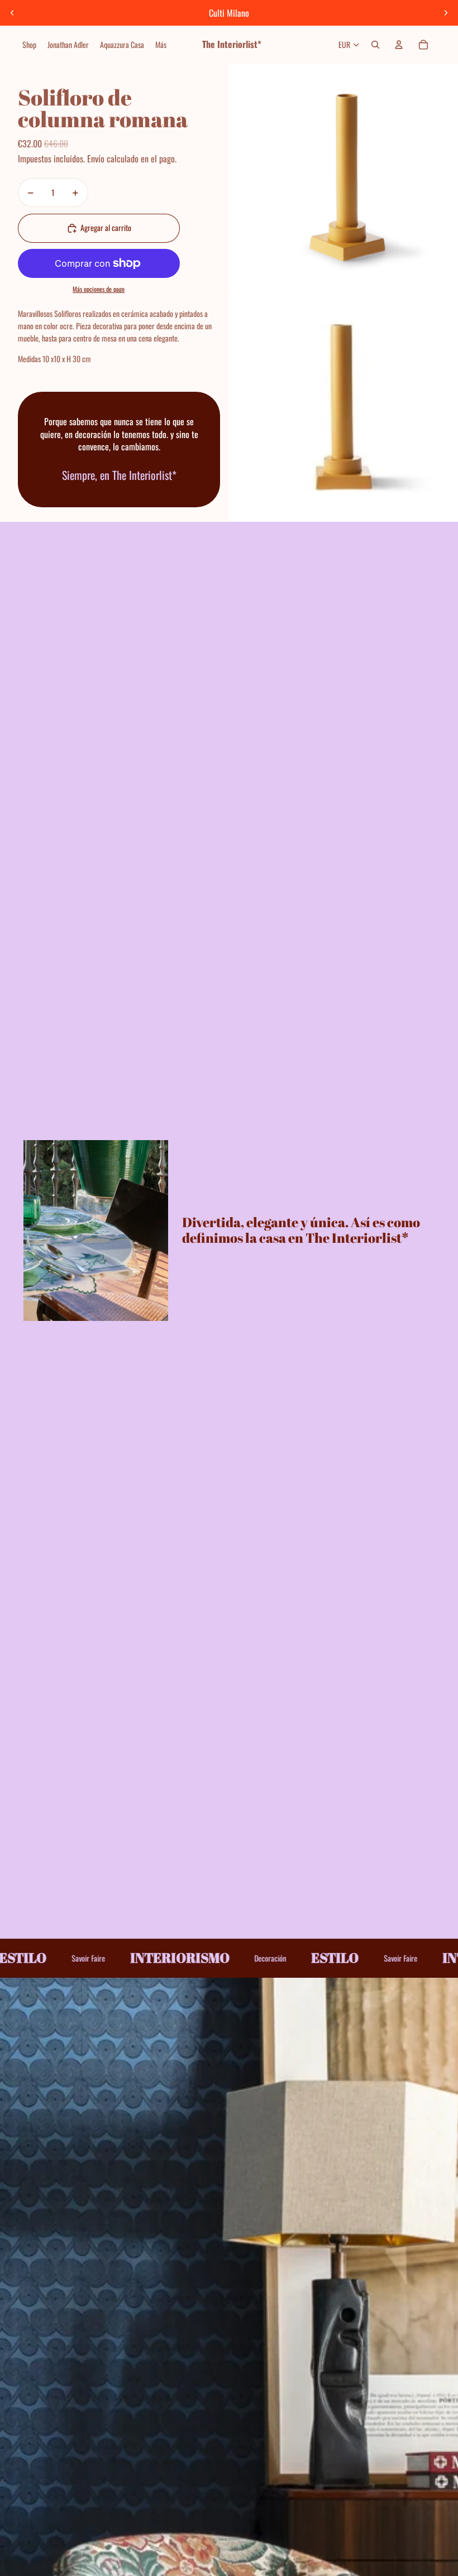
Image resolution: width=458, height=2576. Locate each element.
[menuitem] (29, 45)
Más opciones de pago (99, 289)
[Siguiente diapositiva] (446, 13)
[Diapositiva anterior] (12, 13)
